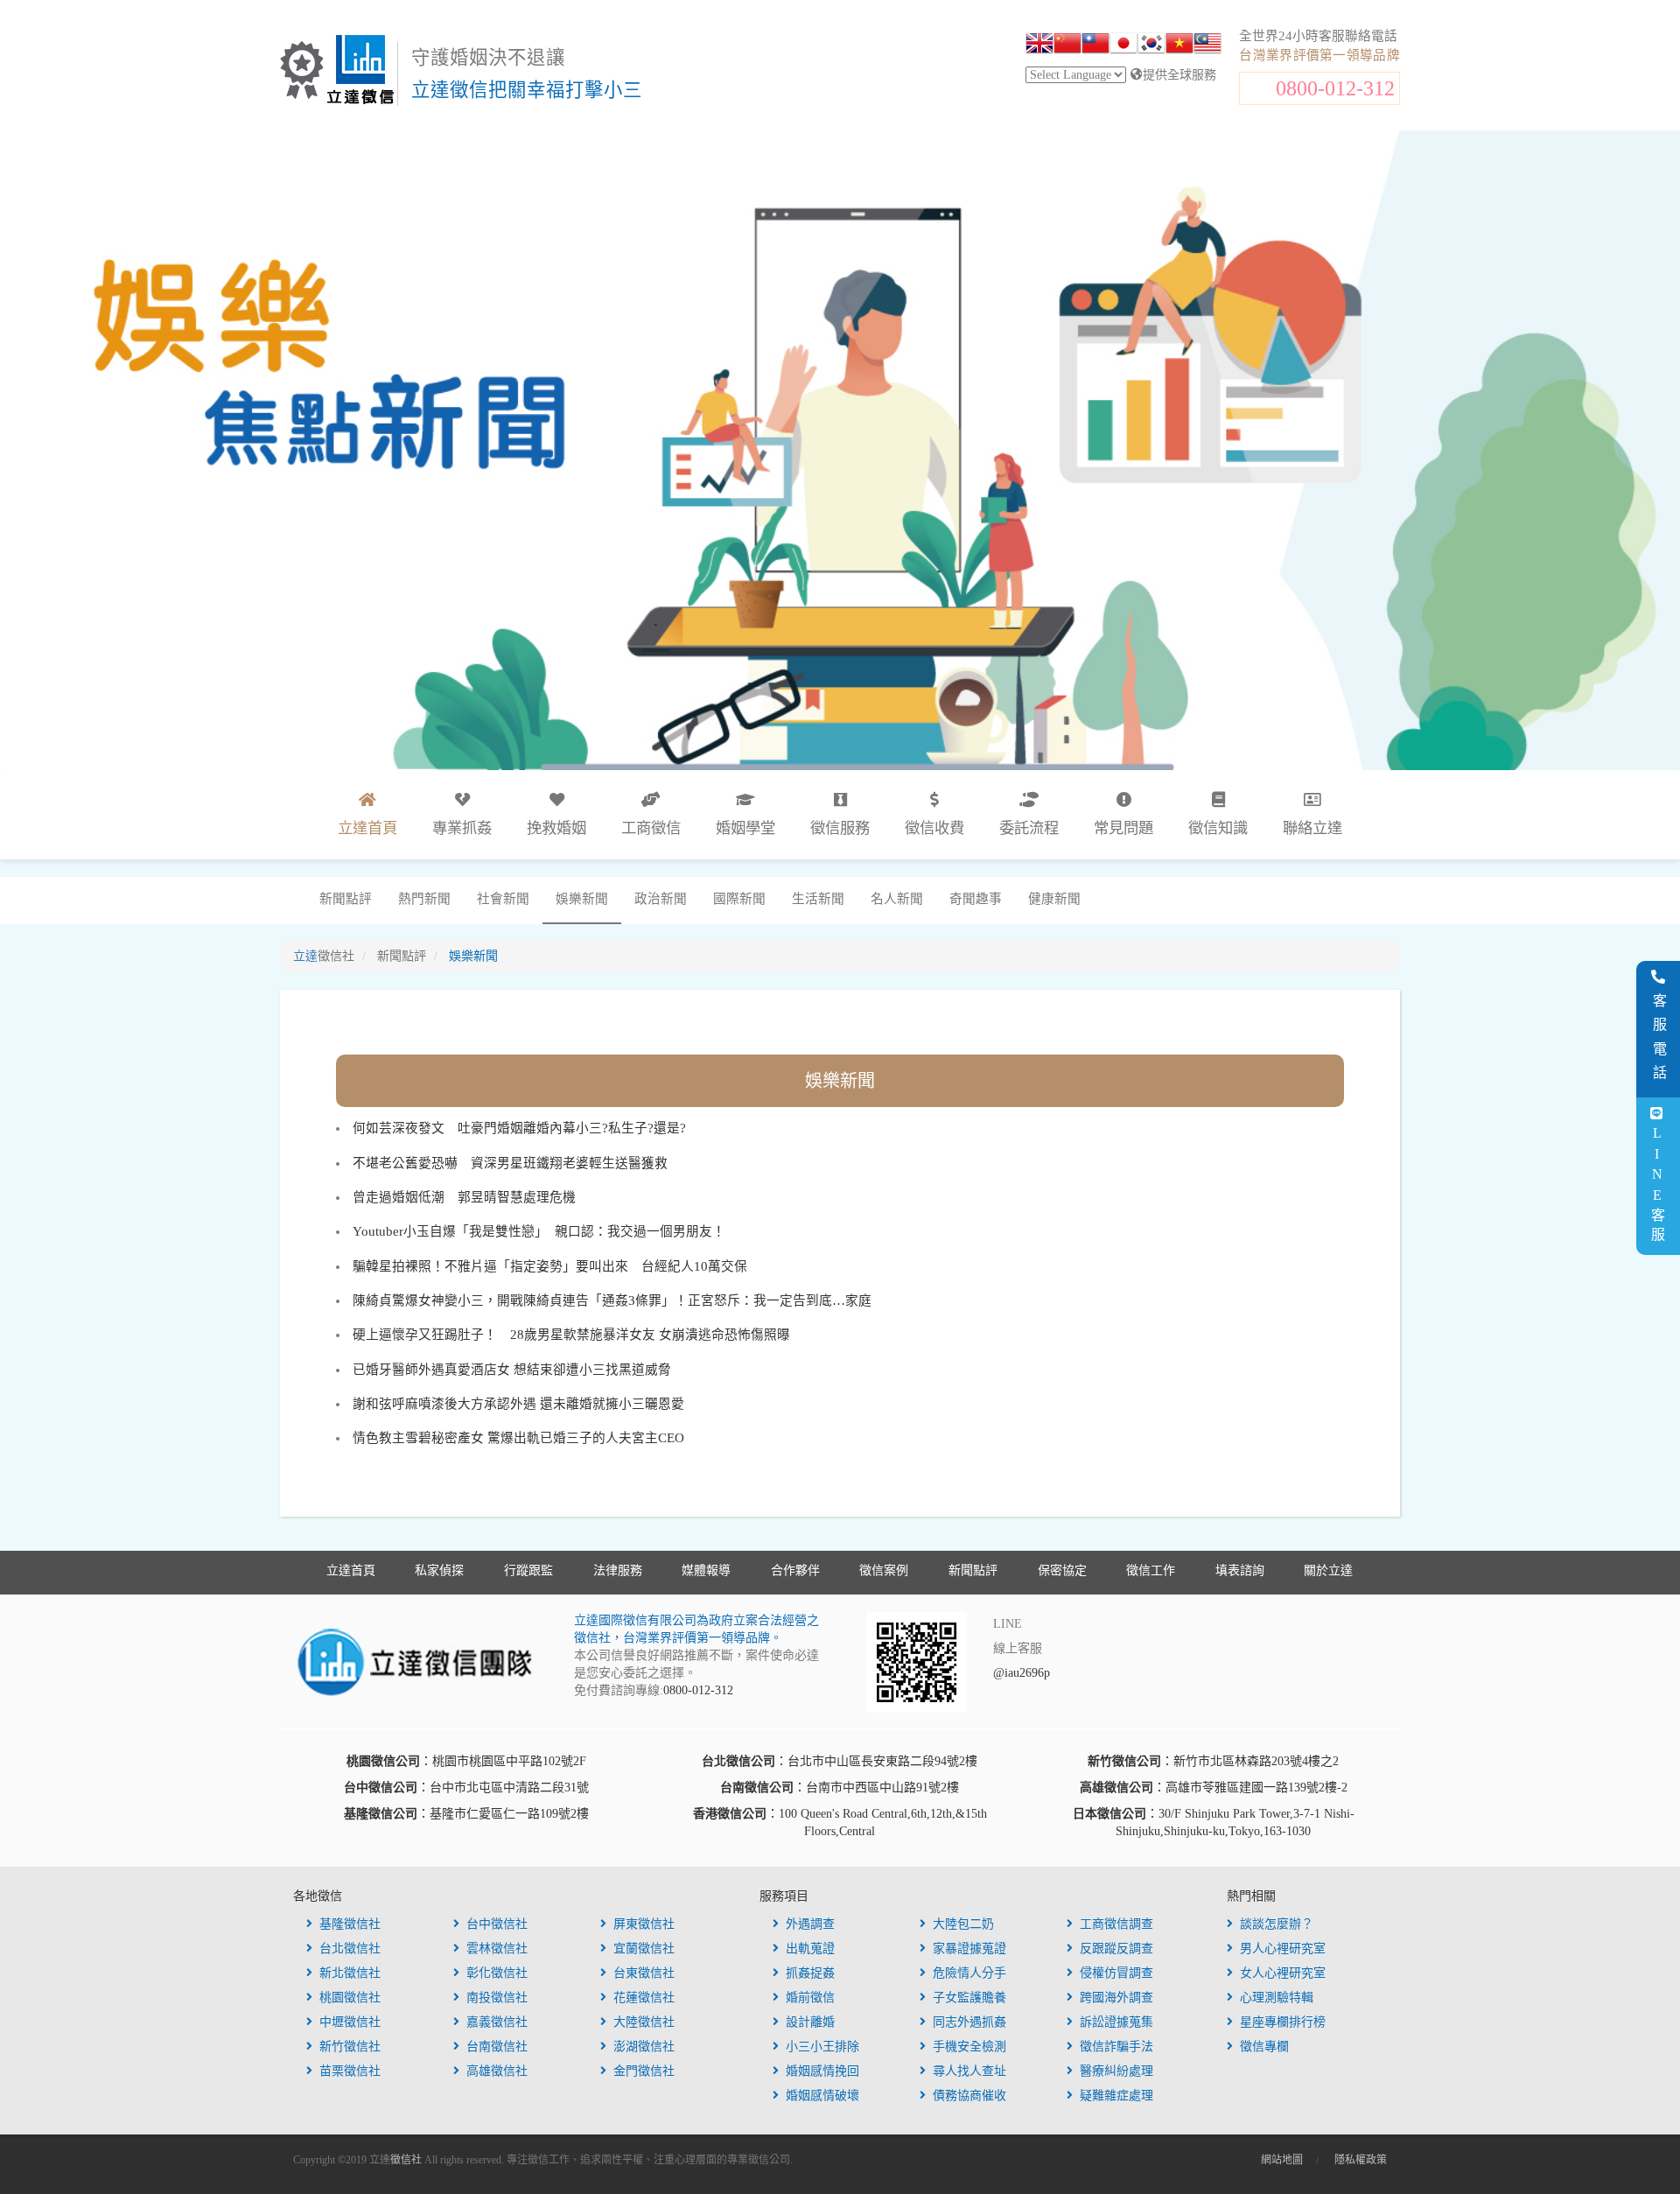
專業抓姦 (462, 828)
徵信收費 (934, 828)
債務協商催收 (969, 2096)
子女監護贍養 (969, 1998)
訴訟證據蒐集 (1116, 2022)
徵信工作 (1151, 1570)
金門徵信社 (644, 2071)
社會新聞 (503, 899)
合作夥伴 (795, 1570)
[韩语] (1151, 46)
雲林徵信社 (497, 1949)
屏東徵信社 (644, 1924)
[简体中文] (1067, 46)
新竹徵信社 (350, 2047)
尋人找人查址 (969, 2071)
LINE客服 (1657, 1186)
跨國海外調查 (1116, 1998)
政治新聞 (661, 899)
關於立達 (1328, 1570)
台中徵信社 (497, 1924)
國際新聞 (739, 899)
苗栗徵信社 (350, 2071)
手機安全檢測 (969, 2047)
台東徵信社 (644, 1973)
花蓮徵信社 (644, 1998)
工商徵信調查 (1116, 1924)
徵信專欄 (1264, 2047)
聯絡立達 (1312, 828)
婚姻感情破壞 (822, 2096)
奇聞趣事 (976, 899)
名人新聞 (897, 899)
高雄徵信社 (497, 2071)
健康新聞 (1054, 899)
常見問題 (1123, 828)
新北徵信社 (350, 1973)
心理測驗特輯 (1277, 1998)
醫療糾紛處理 (1116, 2071)
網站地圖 (1282, 2160)
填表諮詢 (1240, 1570)
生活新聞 (818, 899)
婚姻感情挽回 (822, 2071)
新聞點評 (346, 899)
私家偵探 (439, 1570)
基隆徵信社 (350, 1924)
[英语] (1039, 46)
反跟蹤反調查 (1116, 1949)
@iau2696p (1022, 1673)
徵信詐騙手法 (1116, 2047)
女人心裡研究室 (1283, 1973)
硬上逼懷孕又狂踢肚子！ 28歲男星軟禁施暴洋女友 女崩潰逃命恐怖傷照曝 (571, 1335)
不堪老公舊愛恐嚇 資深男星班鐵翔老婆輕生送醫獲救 (510, 1163)
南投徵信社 (497, 1998)
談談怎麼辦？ (1277, 1924)
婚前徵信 (810, 1998)
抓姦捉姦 (810, 1973)
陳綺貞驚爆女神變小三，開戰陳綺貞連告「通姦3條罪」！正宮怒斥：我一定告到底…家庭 (612, 1300)
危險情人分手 (969, 1973)
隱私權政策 (1361, 2160)
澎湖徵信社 (644, 2047)
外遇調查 (810, 1924)
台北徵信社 (350, 1949)
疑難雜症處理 (1116, 2096)
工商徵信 (651, 828)
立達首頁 (351, 1570)
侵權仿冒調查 (1116, 1973)
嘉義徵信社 (497, 2022)
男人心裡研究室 (1283, 1949)
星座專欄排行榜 (1283, 2022)
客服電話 (1659, 1041)
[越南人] (1179, 46)
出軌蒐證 (810, 1949)
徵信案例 (884, 1570)
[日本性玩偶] (1123, 46)
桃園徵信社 (350, 1998)
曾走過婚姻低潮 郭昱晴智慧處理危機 (464, 1197)
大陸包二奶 (963, 1924)
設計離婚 (810, 2022)
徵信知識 (1218, 828)
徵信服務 (840, 828)
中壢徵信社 (350, 2022)
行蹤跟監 (528, 1570)
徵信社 (406, 2160)
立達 (324, 956)
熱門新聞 (424, 899)
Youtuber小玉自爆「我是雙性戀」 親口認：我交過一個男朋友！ (539, 1231)
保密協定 (1062, 1570)
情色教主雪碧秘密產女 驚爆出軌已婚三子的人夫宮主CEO (518, 1438)
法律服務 (618, 1570)
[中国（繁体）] (1095, 46)
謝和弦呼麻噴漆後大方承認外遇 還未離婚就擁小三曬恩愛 (518, 1404)
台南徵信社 (497, 2047)
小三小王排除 (822, 2047)
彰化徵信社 (497, 1973)
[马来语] (1207, 46)
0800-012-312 (1335, 88)
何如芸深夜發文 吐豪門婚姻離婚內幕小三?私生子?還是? (519, 1128)
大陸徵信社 (644, 2022)
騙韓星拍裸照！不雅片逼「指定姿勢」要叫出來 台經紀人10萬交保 (550, 1266)
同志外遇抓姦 (969, 2022)
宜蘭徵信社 (644, 1949)
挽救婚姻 (556, 828)
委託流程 (1029, 828)
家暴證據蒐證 (969, 1949)
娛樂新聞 (582, 899)
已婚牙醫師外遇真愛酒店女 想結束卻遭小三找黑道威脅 (512, 1370)
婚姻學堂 (745, 828)
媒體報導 (706, 1570)
